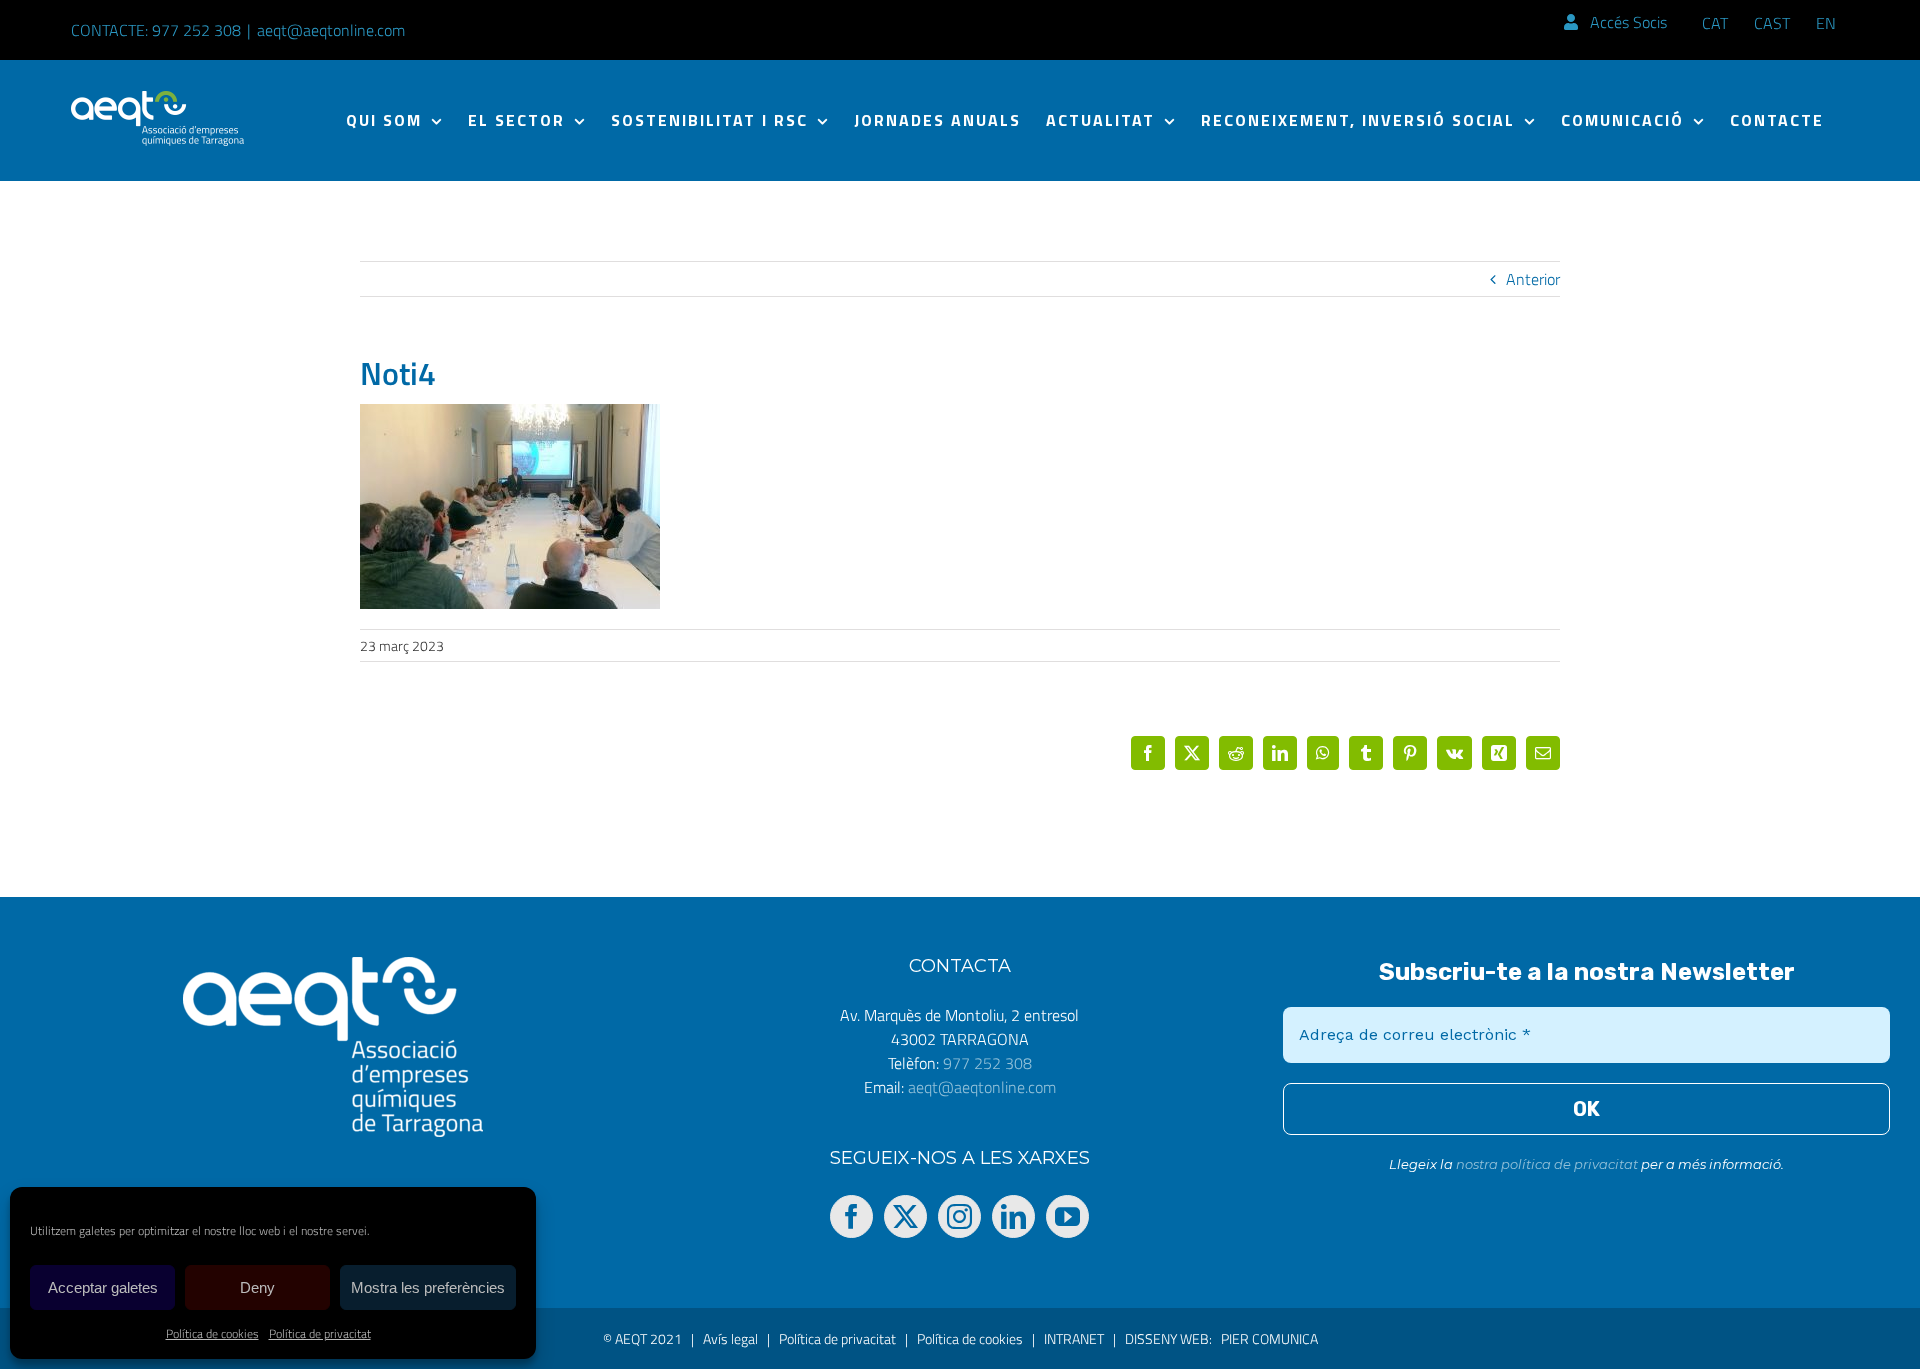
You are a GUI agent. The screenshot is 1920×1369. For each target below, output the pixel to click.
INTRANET (1074, 1338)
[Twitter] (905, 1216)
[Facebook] (851, 1216)
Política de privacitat (320, 1333)
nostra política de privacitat (1547, 1164)
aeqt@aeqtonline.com (331, 30)
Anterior (1533, 279)
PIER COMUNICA (1269, 1338)
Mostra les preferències (428, 1287)
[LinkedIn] (1013, 1216)
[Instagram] (959, 1216)
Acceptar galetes (103, 1287)
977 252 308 (987, 1063)
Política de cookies (212, 1333)
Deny (257, 1287)
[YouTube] (1067, 1216)
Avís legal (730, 1338)
